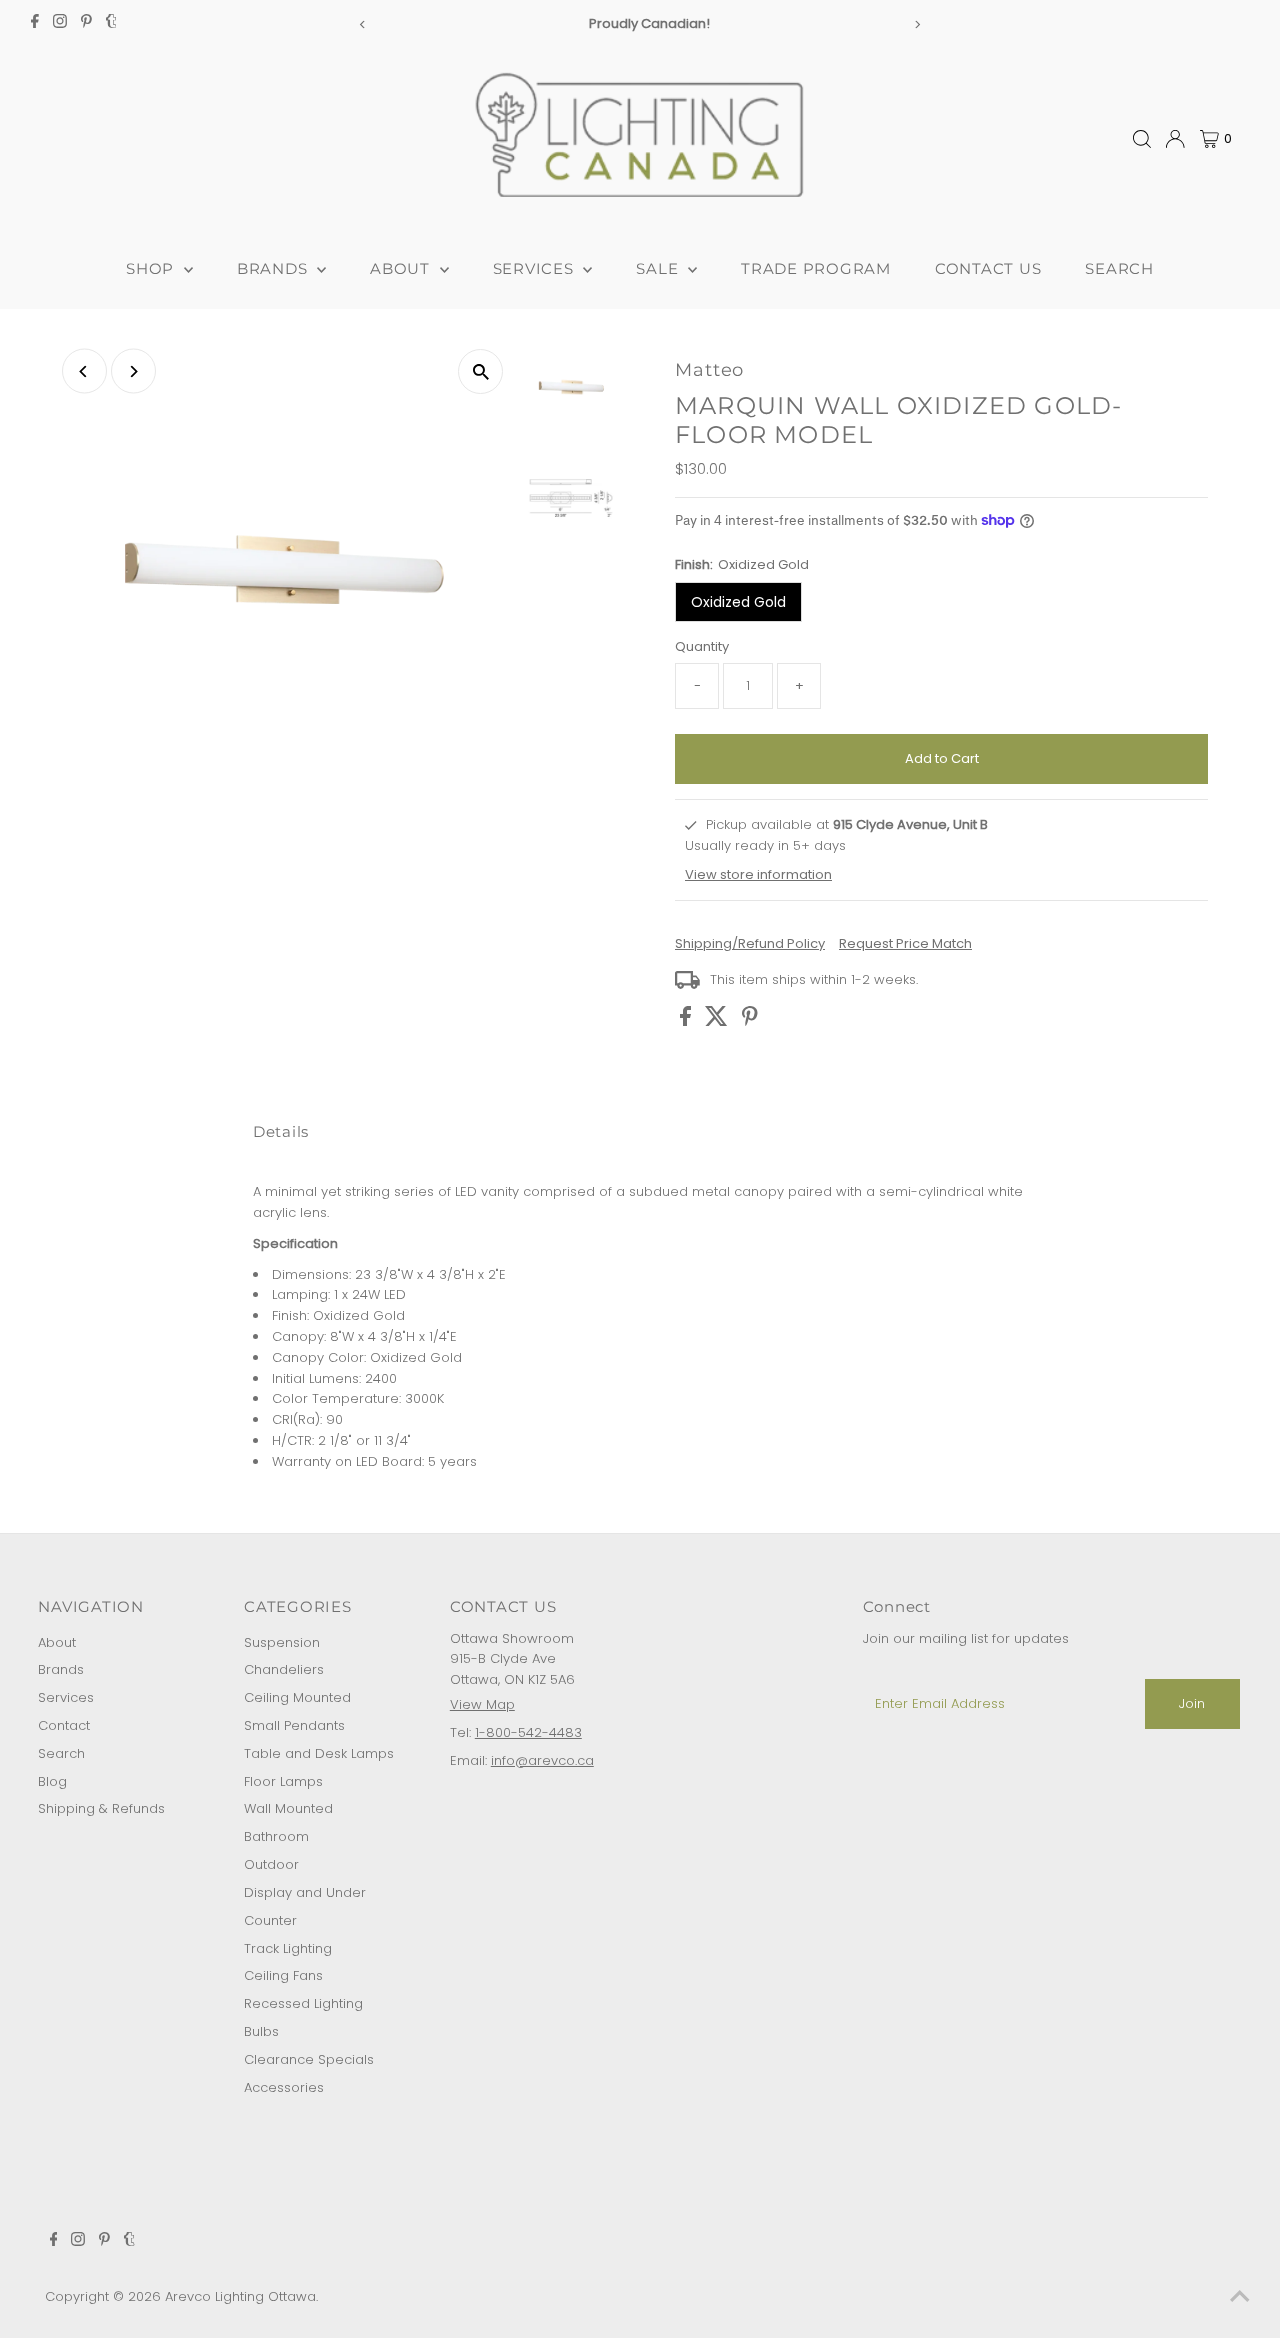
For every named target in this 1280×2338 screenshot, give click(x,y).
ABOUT (402, 268)
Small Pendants (294, 1725)
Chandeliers (284, 1669)
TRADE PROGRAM (816, 268)
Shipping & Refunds (101, 1808)
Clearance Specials (309, 2059)
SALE (659, 268)
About (57, 1642)
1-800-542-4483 (528, 1732)
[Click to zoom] (480, 371)
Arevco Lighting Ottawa (240, 2296)
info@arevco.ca (542, 1760)
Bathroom (276, 1836)
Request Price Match (905, 943)
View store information (758, 874)
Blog (52, 1781)
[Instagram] (60, 24)
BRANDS (274, 268)
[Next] (916, 24)
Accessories (284, 2087)
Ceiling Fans (283, 1975)
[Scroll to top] (1240, 2298)
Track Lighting (288, 1948)
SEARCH (1119, 268)
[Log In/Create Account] (1175, 139)
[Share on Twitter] (718, 1021)
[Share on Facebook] (687, 1021)
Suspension (282, 1642)
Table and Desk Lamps (319, 1753)
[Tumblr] (111, 24)
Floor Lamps (283, 1781)
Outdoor (271, 1864)
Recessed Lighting (303, 2003)
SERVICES (536, 268)
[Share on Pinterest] (750, 1021)
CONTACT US (988, 268)
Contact (64, 1725)
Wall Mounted (288, 1808)
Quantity (702, 646)
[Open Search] (1142, 139)
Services (66, 1697)
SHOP (152, 268)
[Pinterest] (86, 24)
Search (61, 1753)
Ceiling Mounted (297, 1697)
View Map (482, 1704)
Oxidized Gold (738, 602)
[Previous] (363, 24)
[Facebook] (35, 24)
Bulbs (261, 2031)
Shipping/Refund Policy (750, 943)
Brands (61, 1669)
